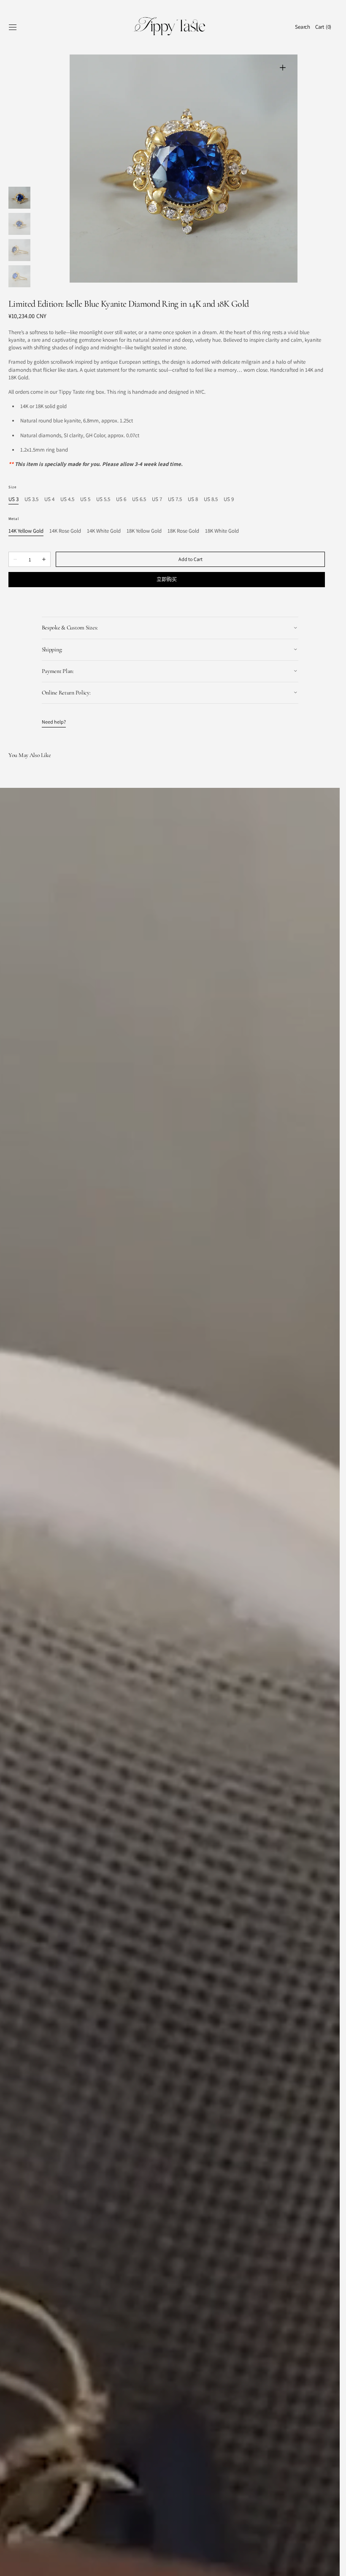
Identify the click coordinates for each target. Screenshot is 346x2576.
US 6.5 (139, 500)
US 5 (85, 500)
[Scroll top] (327, 2563)
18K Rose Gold (183, 531)
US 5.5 (103, 500)
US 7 (157, 500)
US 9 (229, 500)
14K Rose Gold (65, 531)
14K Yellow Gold (26, 531)
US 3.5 (31, 500)
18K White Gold (222, 531)
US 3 (14, 500)
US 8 (193, 500)
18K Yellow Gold (144, 531)
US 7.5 (175, 500)
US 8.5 (211, 500)
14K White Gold (104, 531)
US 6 (121, 500)
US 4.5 (67, 500)
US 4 (49, 500)
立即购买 (167, 579)
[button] (13, 27)
